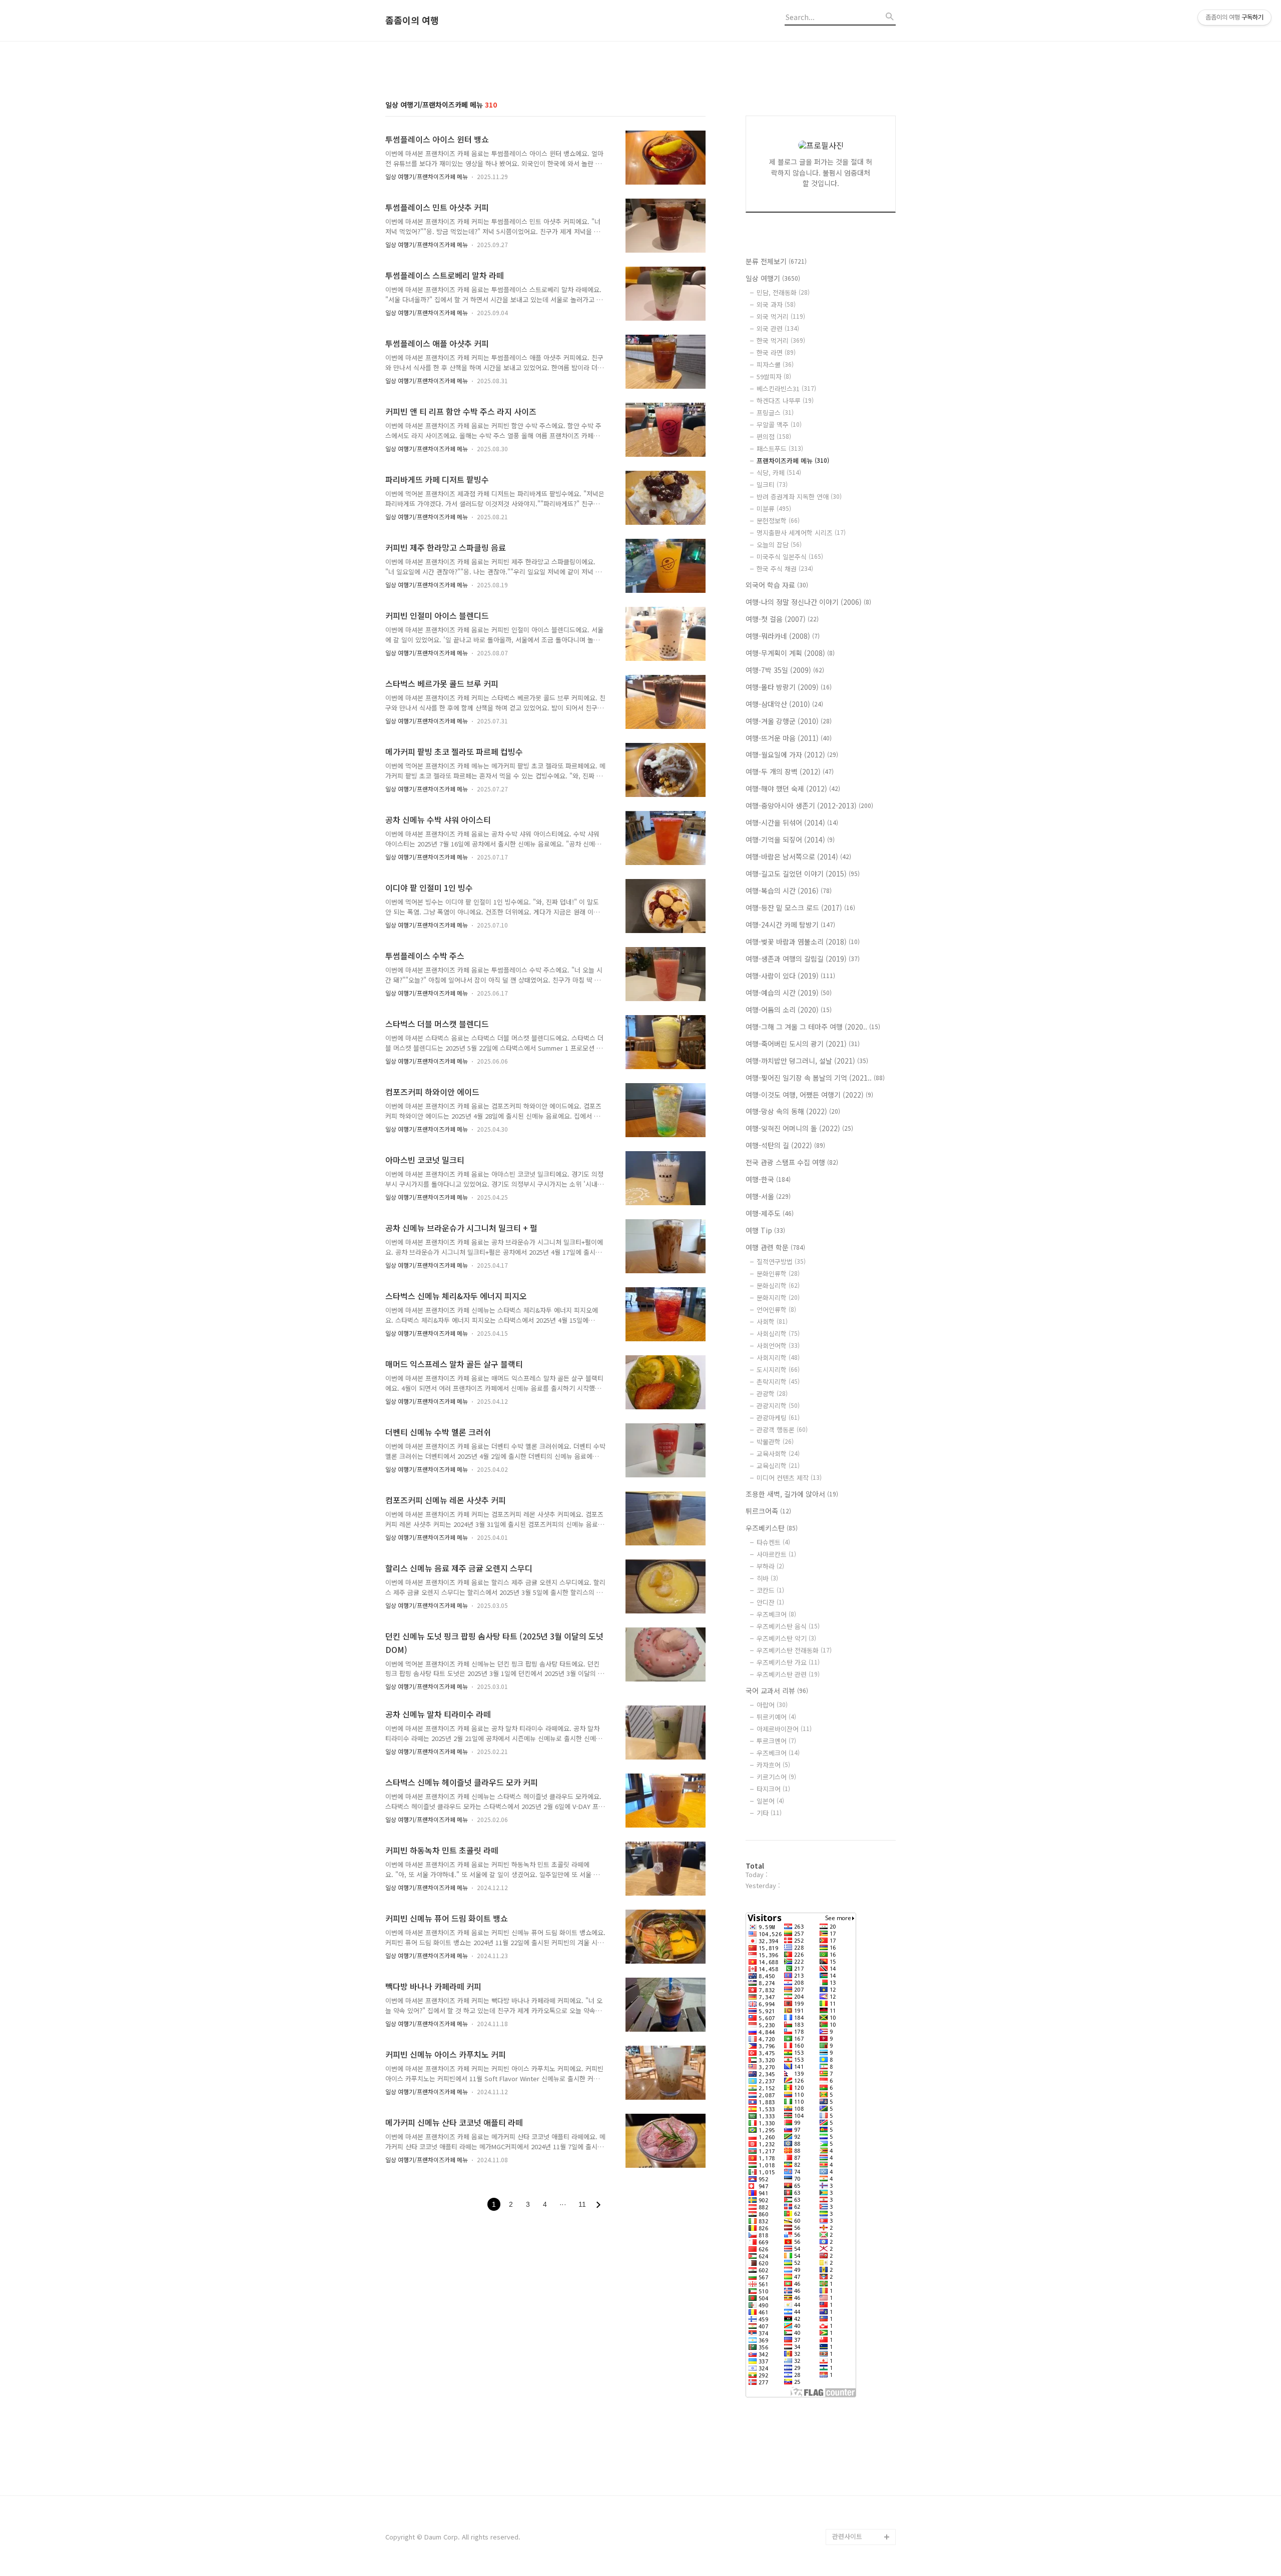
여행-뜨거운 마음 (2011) (789, 738)
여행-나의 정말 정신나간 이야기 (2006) (808, 602)
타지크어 (773, 1789)
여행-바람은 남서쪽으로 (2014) (798, 856)
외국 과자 (776, 304)
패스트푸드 (780, 449)
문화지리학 (778, 1298)
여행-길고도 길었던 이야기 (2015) (803, 874)
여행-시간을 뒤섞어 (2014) (792, 822)
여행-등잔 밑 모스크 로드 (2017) (800, 908)
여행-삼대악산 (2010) (784, 704)
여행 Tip (765, 1230)
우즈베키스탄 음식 (788, 1626)
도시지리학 (778, 1370)
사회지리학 (778, 1358)
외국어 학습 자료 (777, 585)
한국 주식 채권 (785, 569)
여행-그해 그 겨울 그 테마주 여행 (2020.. (813, 1027)
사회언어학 (778, 1346)
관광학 (772, 1394)
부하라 (770, 1566)
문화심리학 (778, 1285)
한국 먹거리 (781, 340)
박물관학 (775, 1442)
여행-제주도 (770, 1213)
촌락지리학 (778, 1382)
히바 (767, 1578)
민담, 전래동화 (783, 292)
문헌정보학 (778, 521)
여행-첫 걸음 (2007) (782, 619)
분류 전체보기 (776, 261)
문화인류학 (778, 1273)
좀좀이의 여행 (412, 21)
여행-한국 (768, 1179)
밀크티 (772, 485)
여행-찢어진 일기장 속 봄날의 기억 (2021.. (815, 1078)
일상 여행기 (773, 278)
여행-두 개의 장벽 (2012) (790, 771)
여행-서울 (768, 1196)
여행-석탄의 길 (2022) (785, 1145)
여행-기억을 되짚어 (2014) (790, 839)
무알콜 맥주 (779, 424)
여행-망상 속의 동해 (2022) (793, 1111)
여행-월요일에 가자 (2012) (792, 754)
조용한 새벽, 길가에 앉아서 (792, 1494)
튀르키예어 (776, 1717)
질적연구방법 (781, 1261)
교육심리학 (778, 1466)
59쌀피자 (774, 376)
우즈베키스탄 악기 (786, 1638)
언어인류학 (776, 1310)
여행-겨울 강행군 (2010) (789, 721)
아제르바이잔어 (784, 1729)
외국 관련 (778, 328)
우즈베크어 (776, 1614)
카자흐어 (773, 1765)
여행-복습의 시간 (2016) (789, 891)
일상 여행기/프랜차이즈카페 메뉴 (427, 176)
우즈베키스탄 (772, 1528)
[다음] (598, 2205)
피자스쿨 (775, 364)
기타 (769, 1813)
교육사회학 (778, 1454)
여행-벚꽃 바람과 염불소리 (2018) (803, 942)
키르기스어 (776, 1777)
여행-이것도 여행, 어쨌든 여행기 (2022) (809, 1095)
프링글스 (775, 412)
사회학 (772, 1322)
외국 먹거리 (781, 316)
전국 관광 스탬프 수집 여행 (792, 1162)
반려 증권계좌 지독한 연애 (799, 497)
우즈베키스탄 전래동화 (794, 1650)
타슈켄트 (773, 1542)
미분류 (774, 509)
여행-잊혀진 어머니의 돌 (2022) (799, 1128)
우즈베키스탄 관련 (788, 1674)
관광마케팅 (778, 1418)
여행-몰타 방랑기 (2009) (789, 687)
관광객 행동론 (782, 1430)
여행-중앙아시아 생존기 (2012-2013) (809, 805)
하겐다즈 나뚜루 (785, 400)
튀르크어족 (768, 1511)
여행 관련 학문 (775, 1247)
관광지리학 (778, 1406)
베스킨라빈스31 (786, 388)
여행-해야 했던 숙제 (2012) (793, 788)
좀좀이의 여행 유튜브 (862, 2521)
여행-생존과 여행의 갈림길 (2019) (803, 959)
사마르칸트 (776, 1554)
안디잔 (770, 1602)
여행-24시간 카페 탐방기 (790, 925)
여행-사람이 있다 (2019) (790, 976)
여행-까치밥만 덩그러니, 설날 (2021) (807, 1061)
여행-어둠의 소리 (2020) (789, 1010)
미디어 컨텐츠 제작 (789, 1478)
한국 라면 (776, 352)
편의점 (774, 437)
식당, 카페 (779, 473)
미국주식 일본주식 (790, 557)
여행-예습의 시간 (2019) (789, 993)
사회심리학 (778, 1334)
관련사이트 (847, 2536)
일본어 (770, 1801)
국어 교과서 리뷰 (777, 1690)
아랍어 (772, 1705)
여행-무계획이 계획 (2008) (790, 653)
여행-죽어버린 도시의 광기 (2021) (803, 1044)
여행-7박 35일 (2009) (785, 670)
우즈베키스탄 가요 (788, 1662)
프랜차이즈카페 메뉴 (793, 461)
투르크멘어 (776, 1741)
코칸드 (770, 1590)
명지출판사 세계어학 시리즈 (801, 533)
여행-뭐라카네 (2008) (783, 636)
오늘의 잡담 (779, 545)
